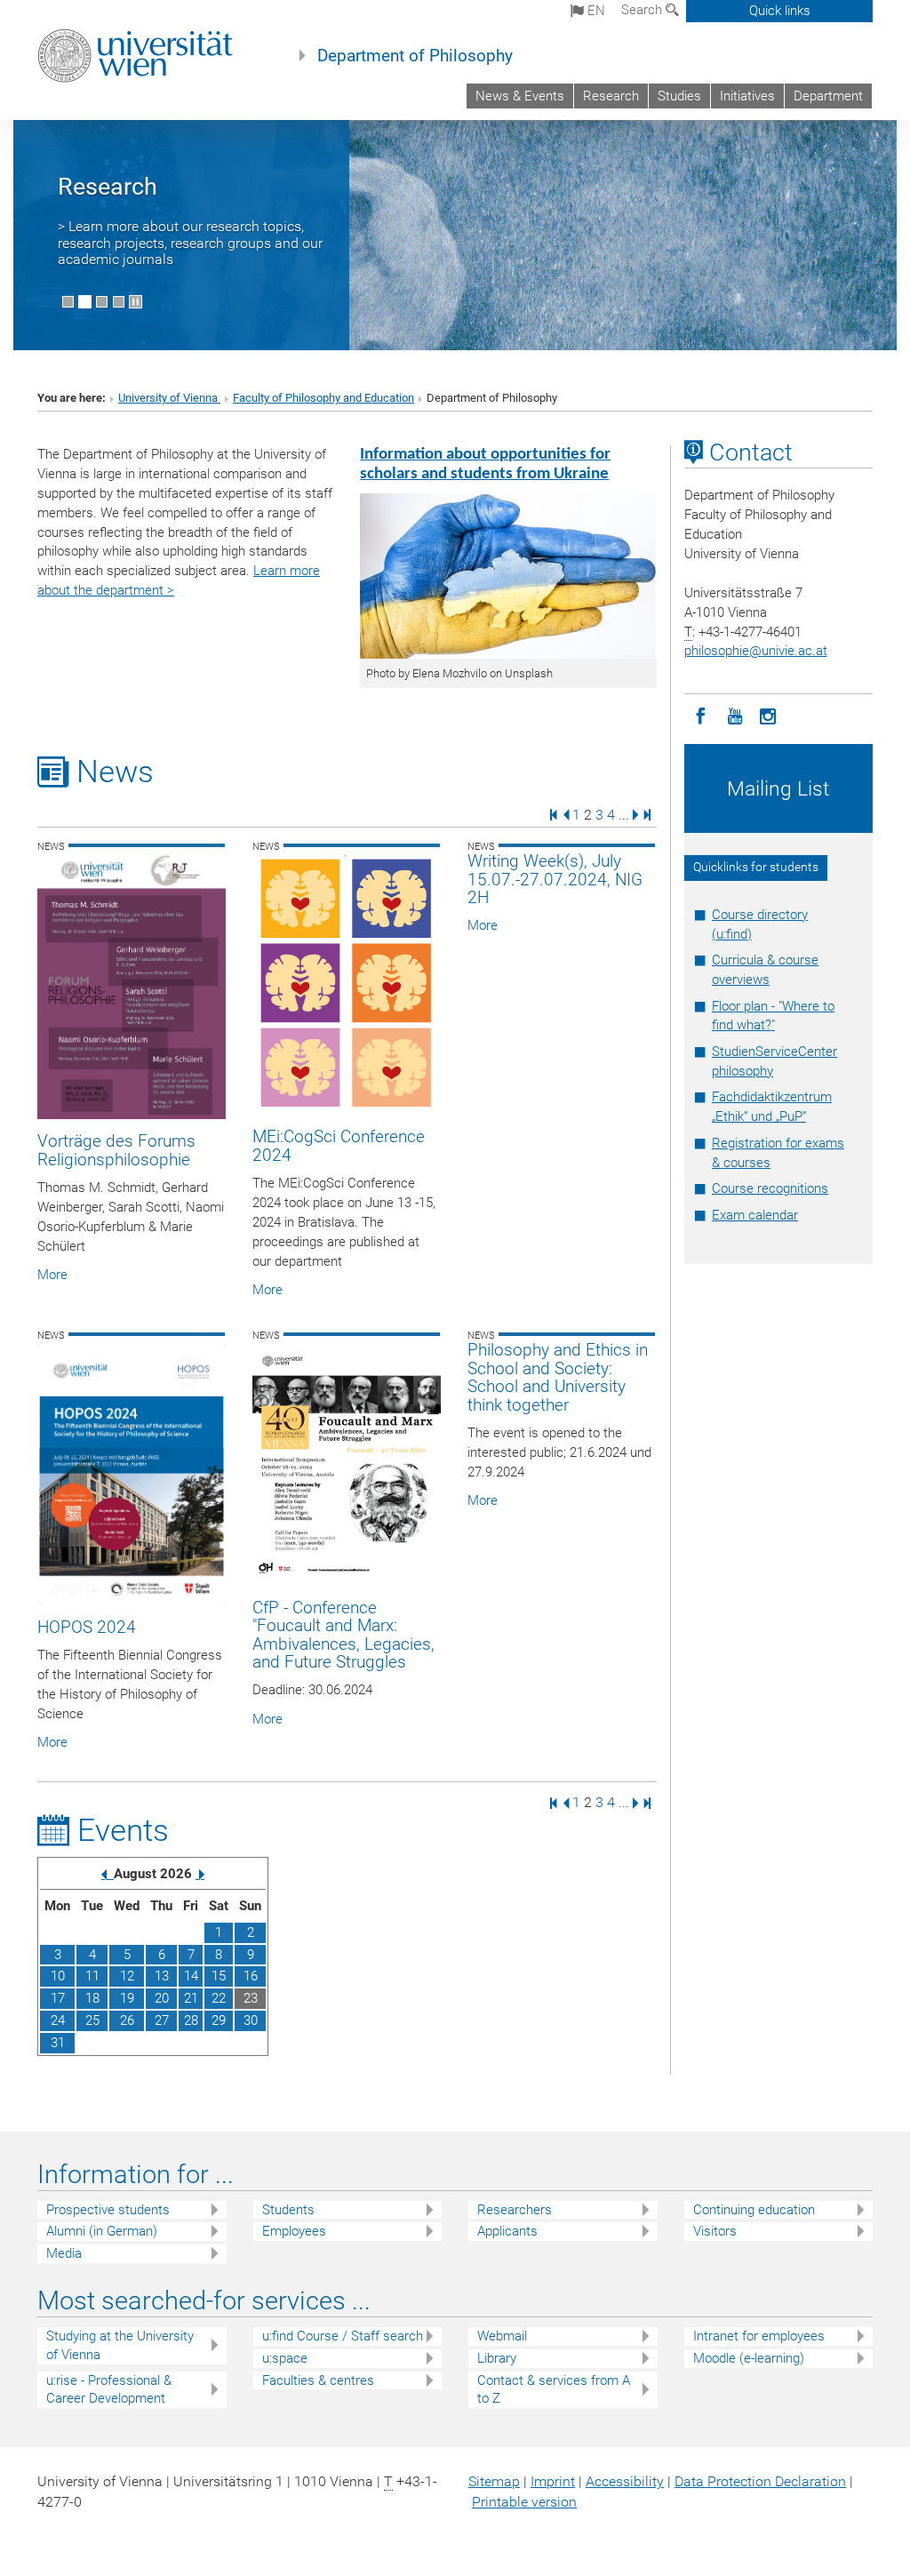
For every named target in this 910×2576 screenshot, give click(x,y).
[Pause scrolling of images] (136, 302)
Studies (679, 96)
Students (288, 2210)
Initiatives (747, 96)
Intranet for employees (759, 2336)
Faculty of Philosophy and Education (323, 398)
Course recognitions (770, 1188)
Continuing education (754, 2210)
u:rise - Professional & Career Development (109, 2390)
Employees (294, 2231)
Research (611, 96)
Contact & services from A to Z (554, 2390)
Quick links (780, 11)
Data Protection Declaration (760, 2481)
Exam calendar (755, 1215)
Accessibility (625, 2481)
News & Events (520, 96)
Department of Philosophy (415, 56)
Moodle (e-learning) (749, 2358)
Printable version (524, 2502)
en (595, 11)
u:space (285, 2358)
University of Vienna (169, 398)
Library (497, 2358)
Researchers (515, 2210)
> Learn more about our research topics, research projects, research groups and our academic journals (190, 243)
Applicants (507, 2231)
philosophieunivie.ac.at (756, 651)
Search (643, 10)
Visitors (715, 2231)
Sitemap (494, 2481)
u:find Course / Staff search (343, 2336)
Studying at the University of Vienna (120, 2345)
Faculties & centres (318, 2380)
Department (828, 96)
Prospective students (108, 2210)
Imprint (553, 2481)
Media (64, 2253)
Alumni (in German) (102, 2231)
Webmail (502, 2336)
